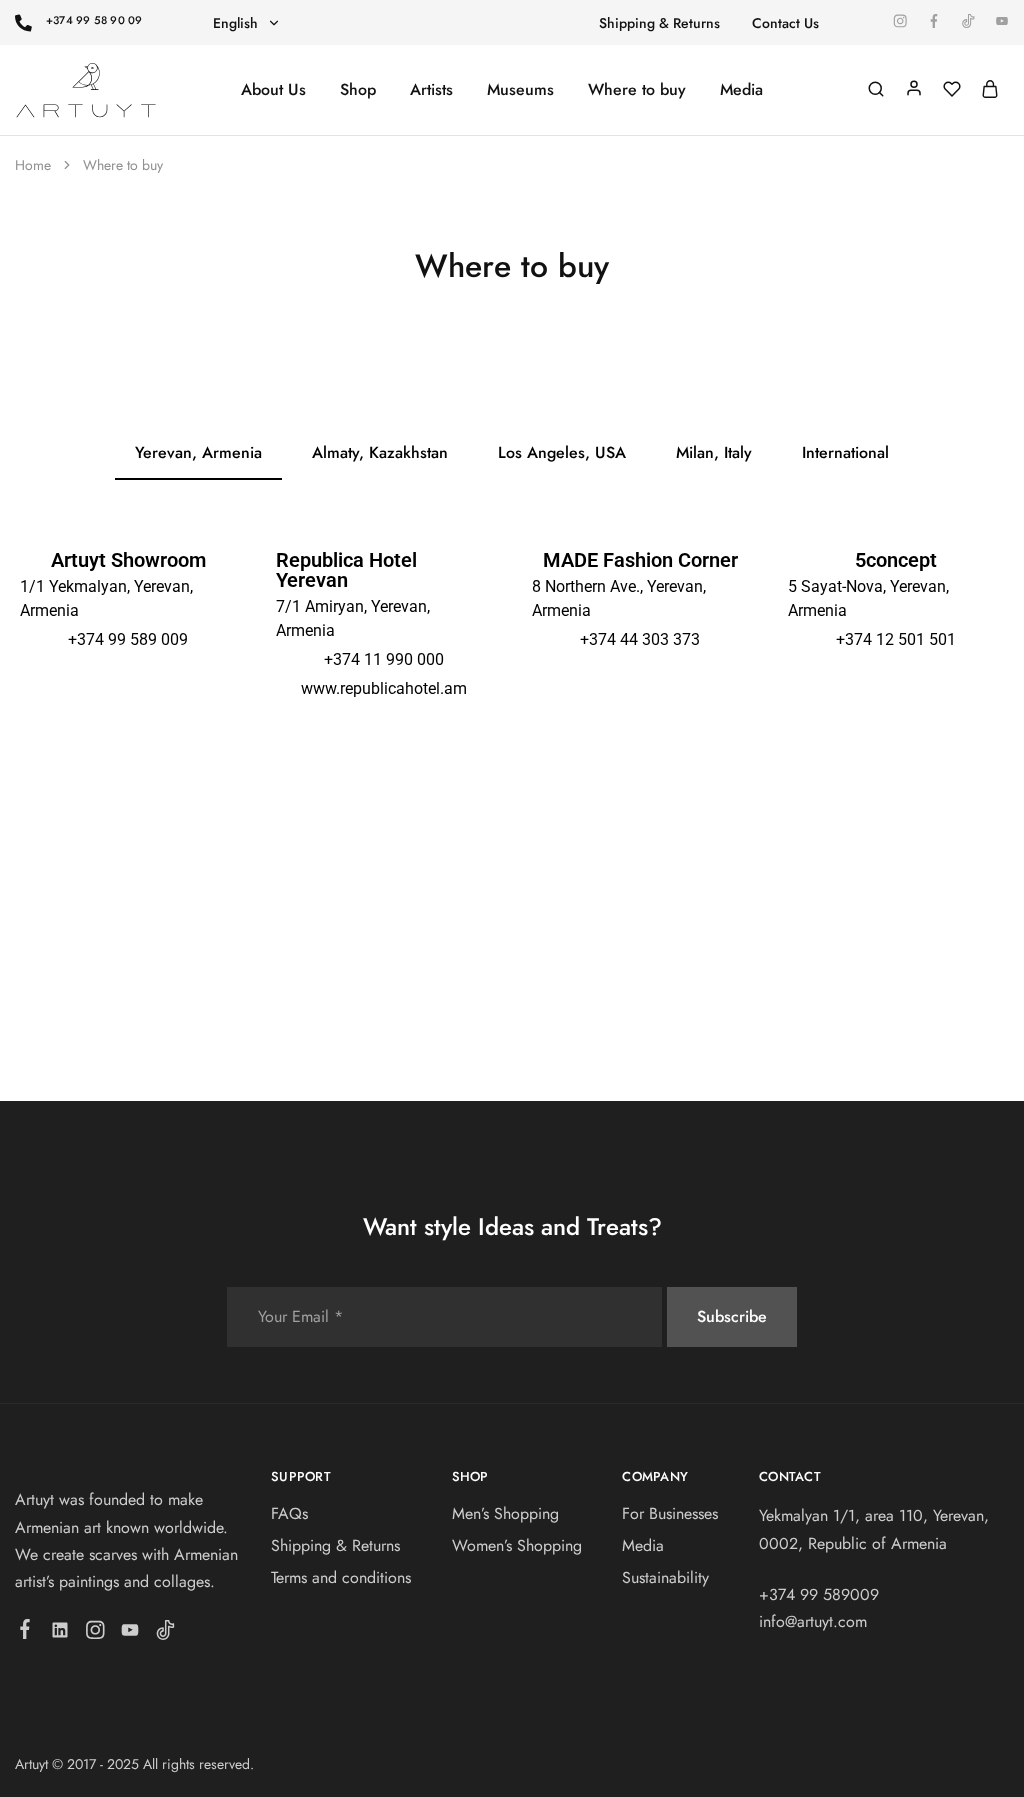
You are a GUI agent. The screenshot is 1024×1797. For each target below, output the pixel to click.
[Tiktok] (165, 1634)
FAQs (289, 1513)
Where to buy (637, 90)
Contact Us (785, 23)
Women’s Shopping (517, 1545)
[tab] (198, 454)
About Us (273, 90)
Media (741, 90)
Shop (358, 90)
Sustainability (665, 1577)
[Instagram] (95, 1634)
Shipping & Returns (659, 23)
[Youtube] (130, 1634)
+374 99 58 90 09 (94, 20)
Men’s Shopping (505, 1513)
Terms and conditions (341, 1577)
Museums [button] (520, 90)
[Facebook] (25, 1633)
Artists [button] (431, 90)
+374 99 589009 (819, 1594)
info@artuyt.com (813, 1621)
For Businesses (670, 1513)
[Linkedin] (60, 1634)
